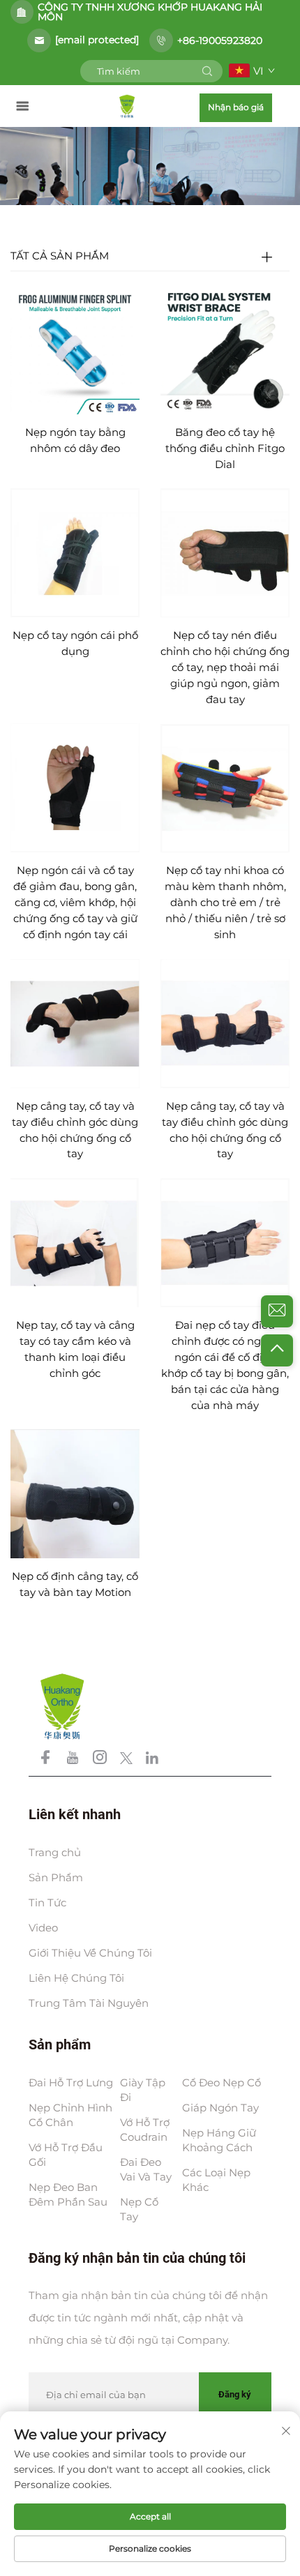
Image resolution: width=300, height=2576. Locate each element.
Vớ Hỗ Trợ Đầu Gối (66, 2155)
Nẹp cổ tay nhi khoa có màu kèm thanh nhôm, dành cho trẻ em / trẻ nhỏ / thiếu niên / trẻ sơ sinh (225, 902)
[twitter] (128, 1760)
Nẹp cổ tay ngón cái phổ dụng (75, 643)
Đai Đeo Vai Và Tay (146, 2169)
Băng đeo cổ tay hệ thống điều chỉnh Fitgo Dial (225, 448)
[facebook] (47, 1760)
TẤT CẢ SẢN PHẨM (60, 256)
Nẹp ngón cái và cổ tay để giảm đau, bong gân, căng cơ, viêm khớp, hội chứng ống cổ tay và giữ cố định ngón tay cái (75, 902)
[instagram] (101, 1760)
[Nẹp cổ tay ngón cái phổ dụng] (75, 552)
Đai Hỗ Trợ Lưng (71, 2082)
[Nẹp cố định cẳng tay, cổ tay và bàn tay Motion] (75, 1493)
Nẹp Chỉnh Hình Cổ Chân (70, 2115)
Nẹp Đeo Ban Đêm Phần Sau (68, 2194)
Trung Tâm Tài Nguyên (89, 2003)
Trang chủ (55, 1852)
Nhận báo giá (236, 107)
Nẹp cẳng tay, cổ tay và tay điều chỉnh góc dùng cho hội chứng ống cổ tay (75, 1130)
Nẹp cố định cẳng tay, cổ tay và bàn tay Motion (75, 1584)
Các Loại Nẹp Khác (216, 2180)
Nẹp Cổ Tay (139, 2209)
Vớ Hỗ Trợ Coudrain (145, 2130)
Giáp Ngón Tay (220, 2108)
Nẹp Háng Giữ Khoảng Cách (219, 2140)
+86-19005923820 (220, 40)
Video (43, 1928)
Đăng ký (235, 2394)
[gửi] (207, 71)
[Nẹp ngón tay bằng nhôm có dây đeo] (75, 349)
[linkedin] (152, 1760)
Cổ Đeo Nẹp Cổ (222, 2082)
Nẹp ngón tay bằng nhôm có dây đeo (75, 440)
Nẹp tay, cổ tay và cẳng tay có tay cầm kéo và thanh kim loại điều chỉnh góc (75, 1349)
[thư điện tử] (277, 1311)
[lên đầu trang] (277, 1350)
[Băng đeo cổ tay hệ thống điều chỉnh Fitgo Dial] (225, 349)
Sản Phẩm (56, 1877)
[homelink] (127, 106)
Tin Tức (47, 1903)
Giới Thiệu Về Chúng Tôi (90, 1953)
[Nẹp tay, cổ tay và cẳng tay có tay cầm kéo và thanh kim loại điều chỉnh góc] (75, 1242)
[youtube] (74, 1760)
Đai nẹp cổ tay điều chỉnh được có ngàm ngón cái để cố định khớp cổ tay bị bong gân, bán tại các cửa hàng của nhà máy (225, 1365)
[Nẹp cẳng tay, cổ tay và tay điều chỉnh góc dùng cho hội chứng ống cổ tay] (75, 1022)
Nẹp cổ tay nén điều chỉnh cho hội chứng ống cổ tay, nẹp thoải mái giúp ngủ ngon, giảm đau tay (225, 667)
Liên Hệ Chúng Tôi (76, 1978)
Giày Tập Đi (143, 2090)
